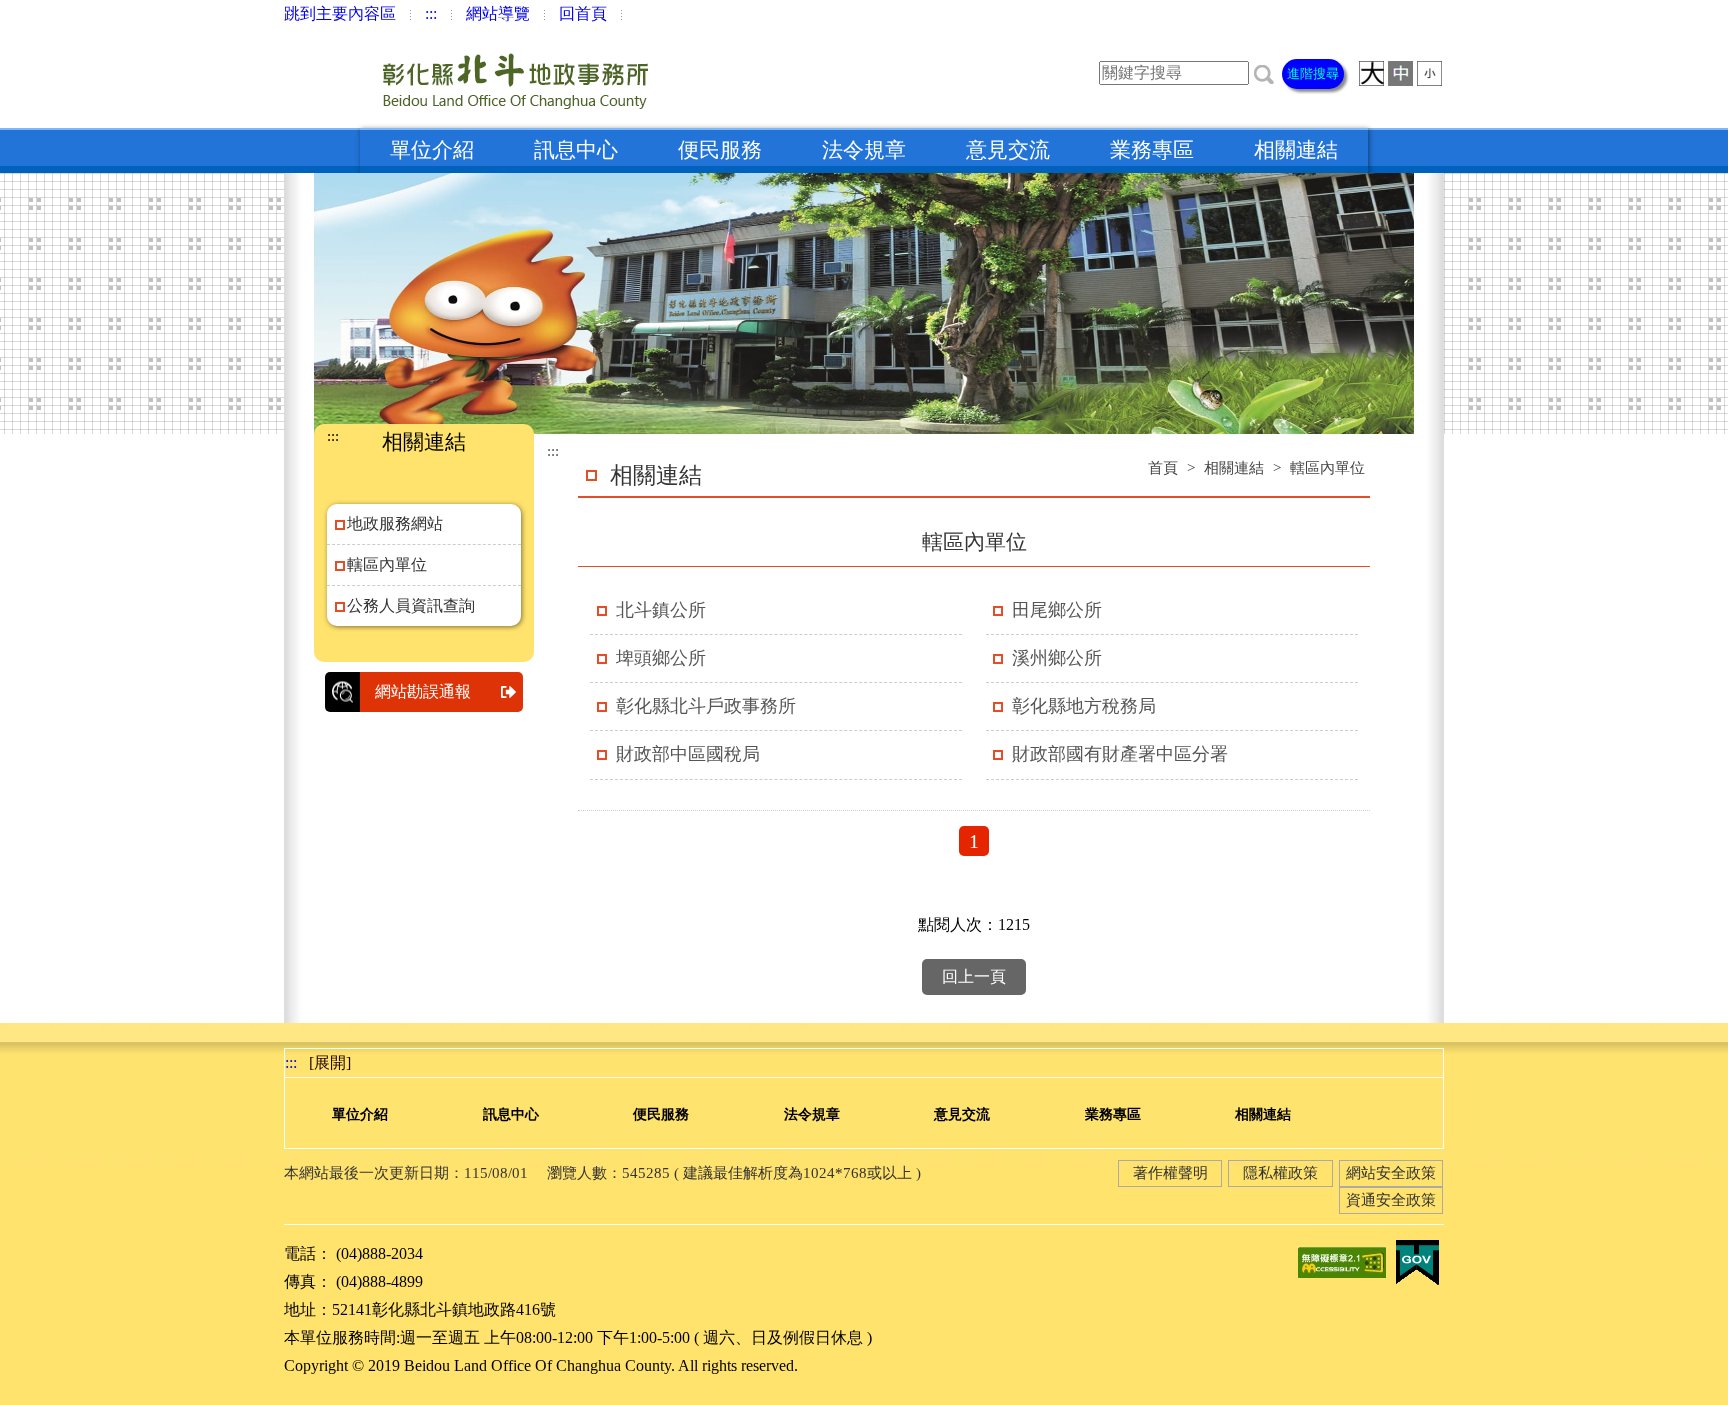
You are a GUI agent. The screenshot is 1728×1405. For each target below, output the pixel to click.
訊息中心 (576, 150)
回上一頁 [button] (974, 976)
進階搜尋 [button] (1313, 73)
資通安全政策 (1391, 1200)
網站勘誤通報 (423, 691)
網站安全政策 (1391, 1173)
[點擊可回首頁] (473, 77)
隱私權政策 (1280, 1173)
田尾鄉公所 (1057, 610)
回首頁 (583, 13)
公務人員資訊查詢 (411, 605)
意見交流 (1008, 150)
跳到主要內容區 (340, 13)
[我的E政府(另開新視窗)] (1417, 1261)
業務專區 (1152, 150)
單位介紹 (432, 150)
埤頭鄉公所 (661, 658)
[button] (1264, 72)
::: (431, 13)
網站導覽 (498, 13)
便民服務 (720, 150)
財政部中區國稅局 (688, 754)
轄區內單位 (387, 564)
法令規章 (864, 150)
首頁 (1163, 468)
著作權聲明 (1170, 1173)
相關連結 (1296, 150)
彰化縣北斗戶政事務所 (706, 706)
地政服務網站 (395, 523)
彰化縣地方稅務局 (1084, 706)
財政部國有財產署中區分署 (1120, 754)
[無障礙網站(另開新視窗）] (1342, 1261)
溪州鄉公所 (1057, 658)
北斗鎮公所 (661, 610)
